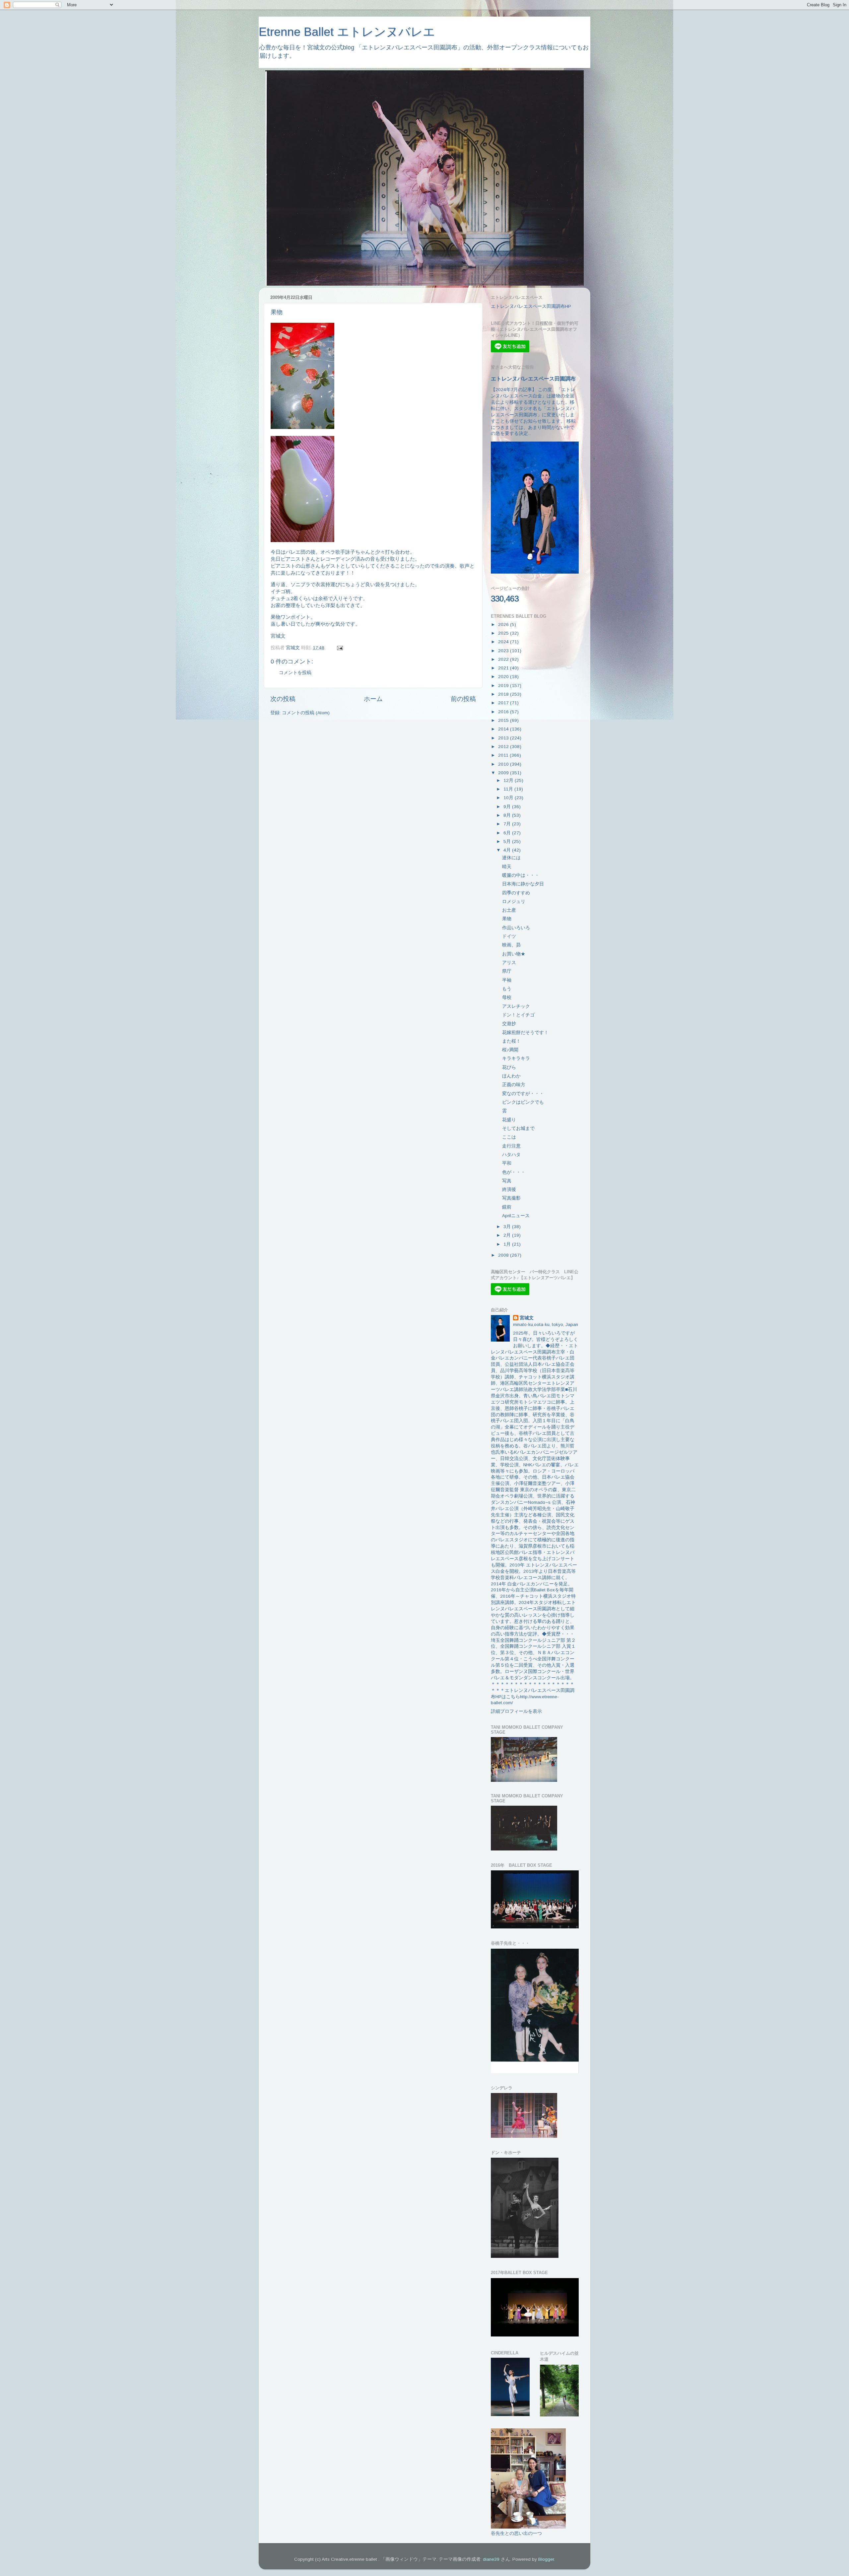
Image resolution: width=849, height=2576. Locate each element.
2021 (504, 668)
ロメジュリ (514, 902)
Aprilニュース (516, 1216)
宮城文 (527, 1318)
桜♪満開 (510, 1050)
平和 (507, 1163)
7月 (508, 824)
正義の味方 (514, 1085)
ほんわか (511, 1076)
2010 (504, 764)
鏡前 (507, 1207)
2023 (504, 651)
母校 (507, 997)
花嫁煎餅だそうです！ (525, 1033)
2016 (504, 712)
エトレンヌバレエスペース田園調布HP (531, 306)
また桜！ (511, 1041)
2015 (504, 720)
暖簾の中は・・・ (521, 875)
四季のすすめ (516, 893)
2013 (504, 738)
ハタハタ (511, 1155)
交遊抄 (509, 1024)
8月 (508, 815)
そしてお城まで (518, 1128)
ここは (509, 1137)
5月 (508, 841)
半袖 (507, 980)
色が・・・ (514, 1172)
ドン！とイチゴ (518, 1015)
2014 (504, 729)
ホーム (373, 699)
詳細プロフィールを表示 (516, 1711)
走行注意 (511, 1146)
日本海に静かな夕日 (523, 884)
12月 (509, 780)
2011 (504, 755)
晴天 (507, 867)
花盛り (509, 1120)
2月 (508, 1235)
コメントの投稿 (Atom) (306, 713)
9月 (508, 807)
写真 (507, 1181)
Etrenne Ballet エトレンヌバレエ (347, 32)
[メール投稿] (339, 648)
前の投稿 (463, 699)
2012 (504, 747)
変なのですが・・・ (523, 1094)
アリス (509, 963)
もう (507, 989)
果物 (507, 919)
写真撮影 (511, 1198)
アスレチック (516, 1006)
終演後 (509, 1189)
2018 (504, 694)
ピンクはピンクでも (523, 1102)
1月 (508, 1244)
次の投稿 (283, 699)
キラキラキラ (516, 1058)
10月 (509, 798)
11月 (509, 789)
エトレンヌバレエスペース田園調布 (533, 379)
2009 (504, 773)
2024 (504, 642)
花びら (509, 1067)
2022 (504, 659)
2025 (504, 633)
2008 (504, 1255)
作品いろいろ (516, 928)
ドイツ (509, 936)
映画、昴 (511, 945)
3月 (508, 1227)
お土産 (509, 910)
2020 (504, 677)
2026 (504, 625)
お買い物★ (514, 954)
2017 (504, 703)
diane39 (491, 2559)
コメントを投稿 (295, 673)
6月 (508, 833)
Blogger (546, 2559)
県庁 (507, 971)
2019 (504, 686)
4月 (508, 850)
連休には (511, 858)
